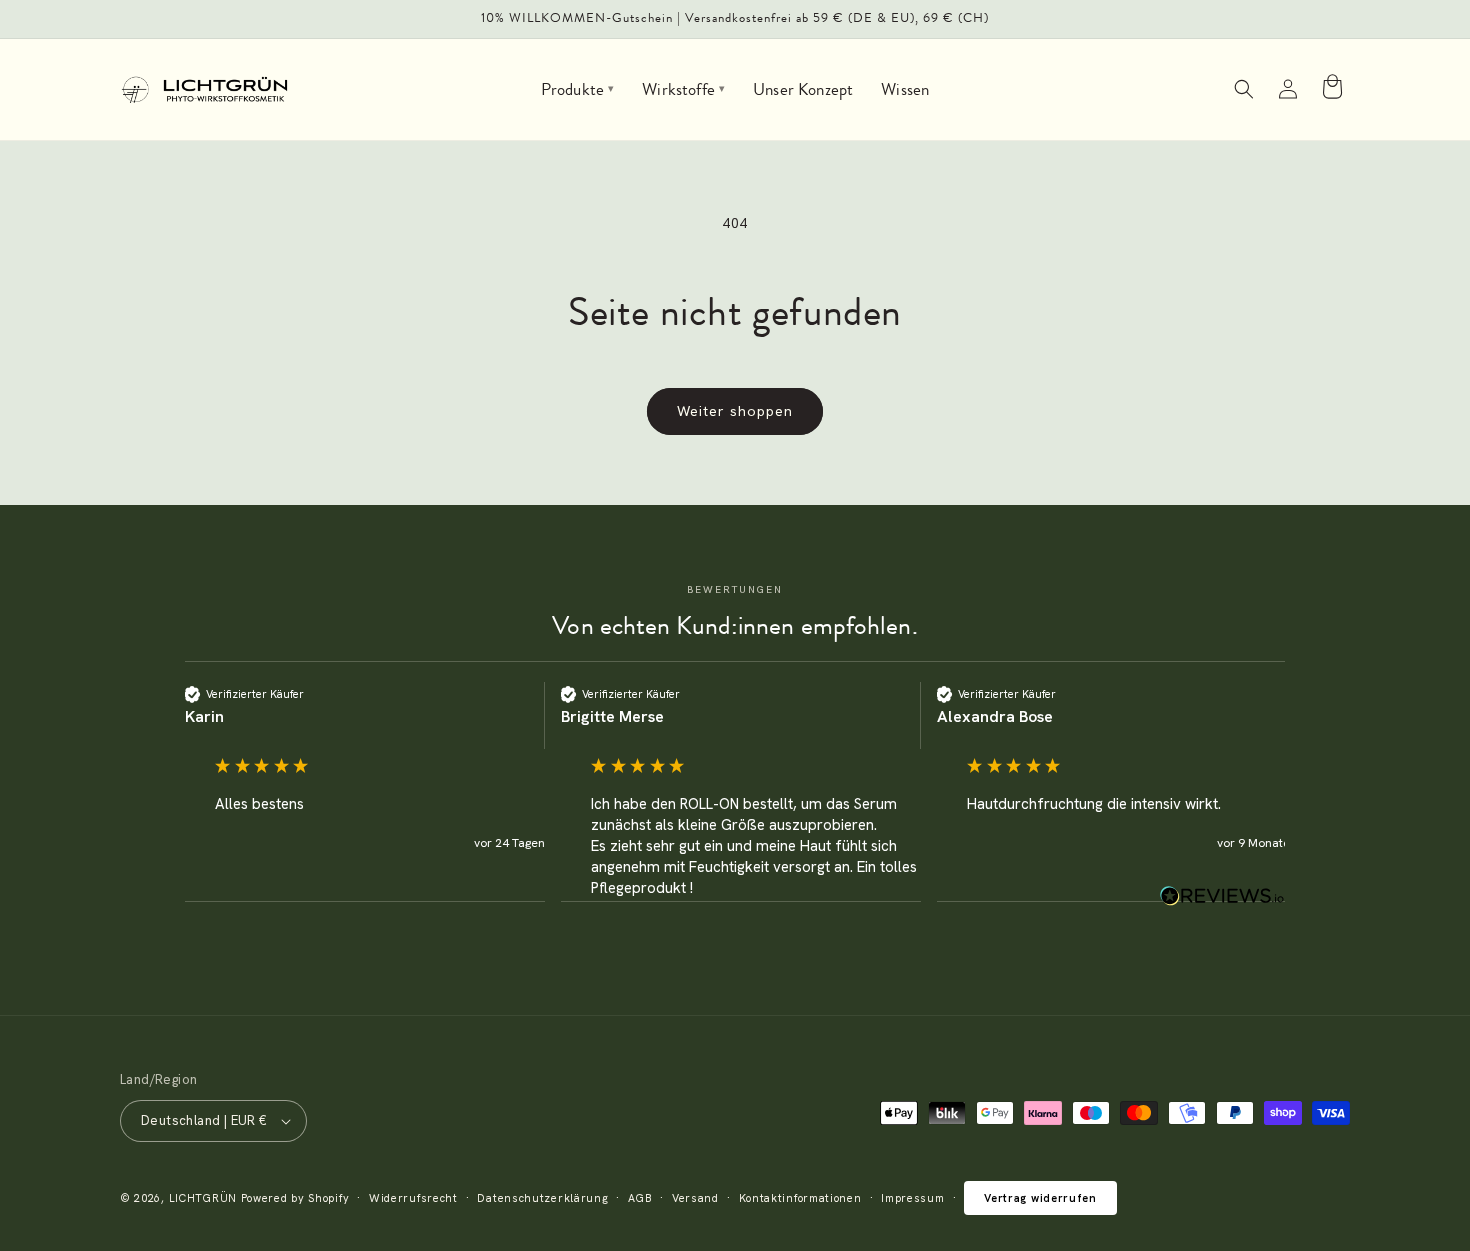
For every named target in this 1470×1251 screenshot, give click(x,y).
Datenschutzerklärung (542, 1198)
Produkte (578, 89)
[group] (365, 792)
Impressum (912, 1198)
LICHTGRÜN (203, 1198)
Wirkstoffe (683, 89)
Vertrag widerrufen (1040, 1198)
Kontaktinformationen (800, 1198)
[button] (1244, 89)
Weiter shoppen (735, 411)
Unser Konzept (803, 89)
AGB (640, 1198)
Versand (695, 1198)
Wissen (905, 89)
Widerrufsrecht (413, 1198)
